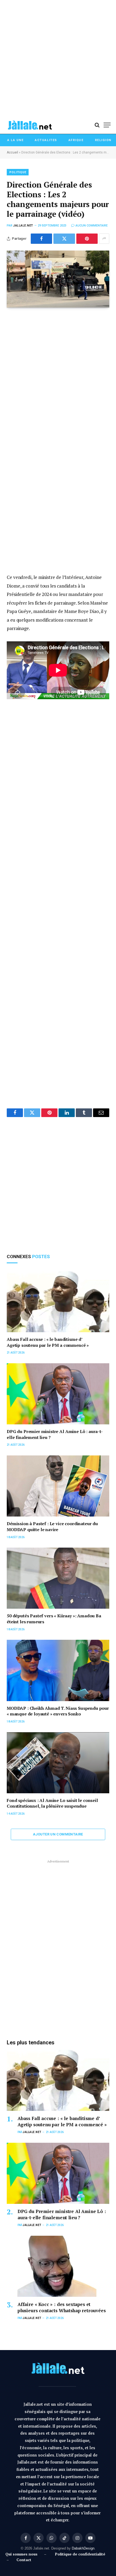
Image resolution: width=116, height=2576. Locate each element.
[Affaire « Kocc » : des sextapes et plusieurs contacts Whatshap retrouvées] (58, 2266)
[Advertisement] (58, 58)
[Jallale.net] (30, 125)
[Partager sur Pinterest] (87, 239)
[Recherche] (97, 125)
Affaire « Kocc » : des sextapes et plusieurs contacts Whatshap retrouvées (62, 2307)
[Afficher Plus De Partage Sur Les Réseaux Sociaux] (104, 239)
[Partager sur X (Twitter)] (64, 239)
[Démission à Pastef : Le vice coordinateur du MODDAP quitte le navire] (58, 1486)
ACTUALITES (46, 140)
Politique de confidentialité (80, 2554)
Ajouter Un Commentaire (58, 1834)
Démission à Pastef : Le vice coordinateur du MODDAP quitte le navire (52, 1527)
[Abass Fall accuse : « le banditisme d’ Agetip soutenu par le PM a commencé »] (58, 1302)
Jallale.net (23, 226)
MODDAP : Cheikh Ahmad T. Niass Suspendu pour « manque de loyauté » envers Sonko (58, 1711)
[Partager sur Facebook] (41, 239)
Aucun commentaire (92, 226)
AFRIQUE (76, 140)
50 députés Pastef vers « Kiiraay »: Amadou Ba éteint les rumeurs (54, 1619)
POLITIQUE (18, 172)
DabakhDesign (83, 2548)
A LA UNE (15, 140)
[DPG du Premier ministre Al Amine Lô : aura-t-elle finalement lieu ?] (58, 1394)
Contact (24, 2560)
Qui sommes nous (23, 2554)
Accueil (12, 152)
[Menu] (107, 125)
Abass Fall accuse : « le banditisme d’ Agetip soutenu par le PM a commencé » (48, 1342)
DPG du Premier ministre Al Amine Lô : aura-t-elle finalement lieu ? (55, 1434)
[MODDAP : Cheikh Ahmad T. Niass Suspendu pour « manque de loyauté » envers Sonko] (58, 1670)
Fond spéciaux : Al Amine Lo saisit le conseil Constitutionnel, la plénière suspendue (52, 1803)
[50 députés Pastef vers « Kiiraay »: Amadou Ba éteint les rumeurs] (58, 1578)
